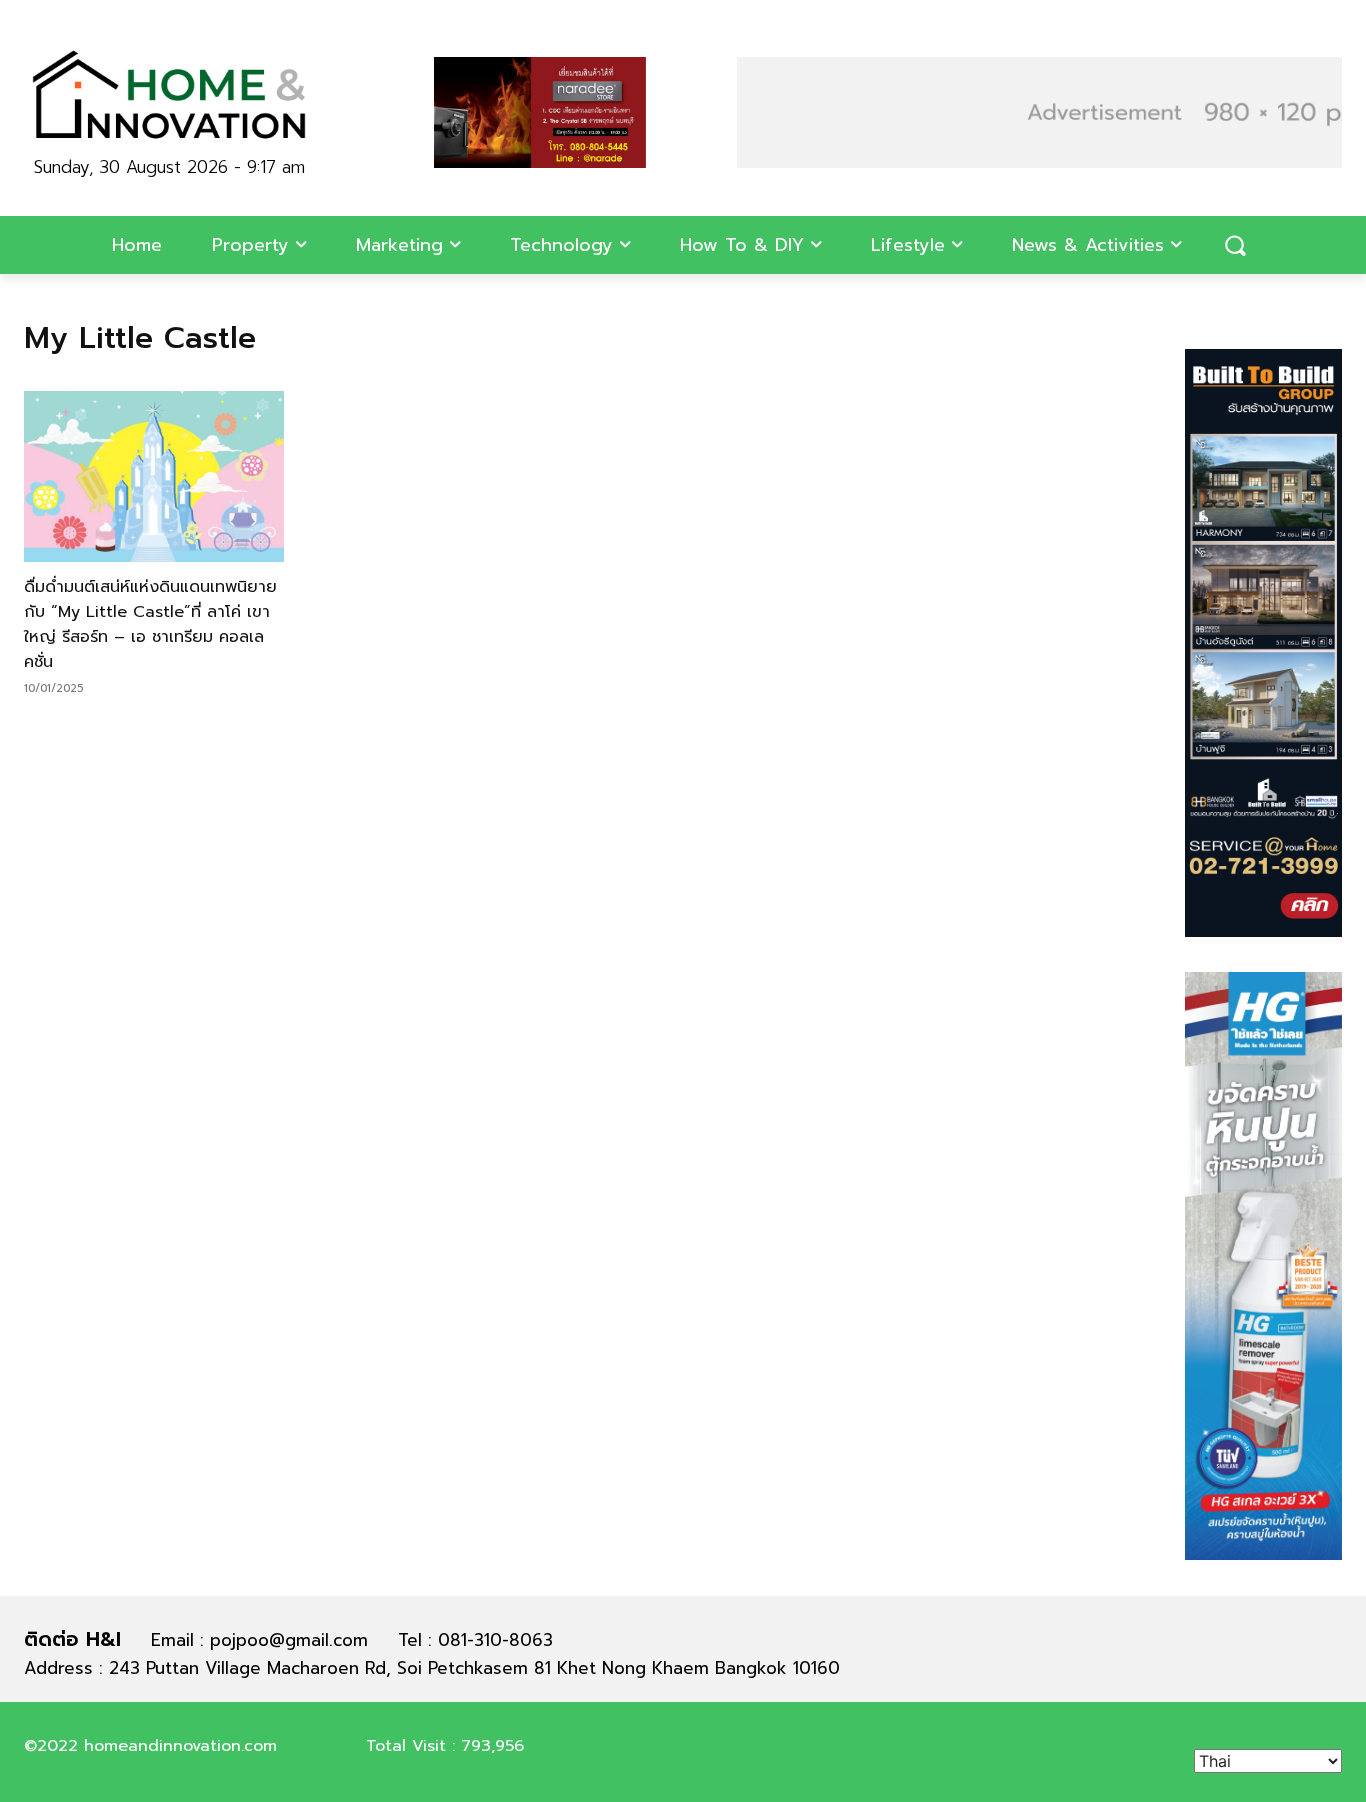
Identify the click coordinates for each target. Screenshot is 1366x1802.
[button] (1235, 245)
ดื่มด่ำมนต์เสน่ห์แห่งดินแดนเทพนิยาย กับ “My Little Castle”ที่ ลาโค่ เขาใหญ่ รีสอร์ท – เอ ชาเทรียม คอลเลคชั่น (150, 624)
